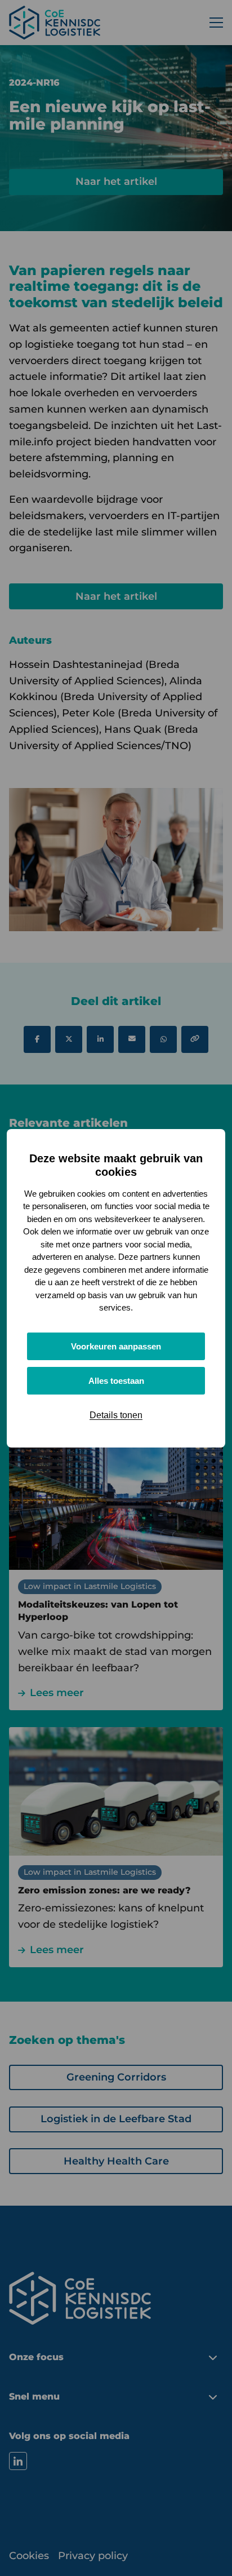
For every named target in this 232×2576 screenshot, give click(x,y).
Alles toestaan (116, 1381)
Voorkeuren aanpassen (116, 1346)
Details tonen (116, 1415)
